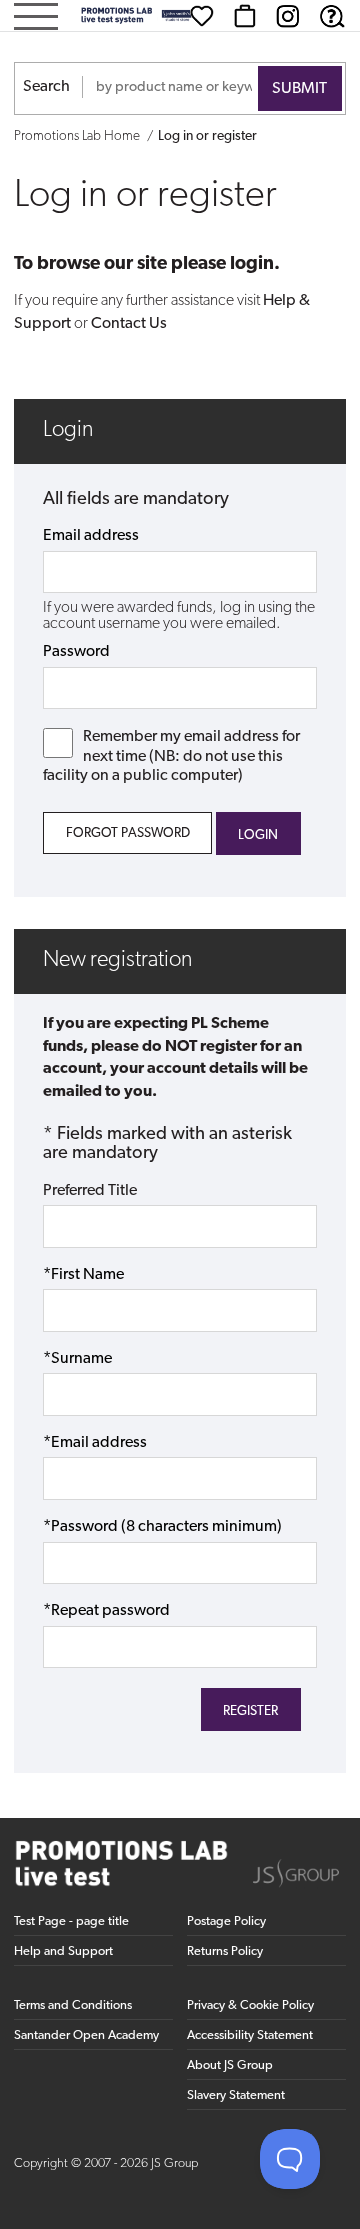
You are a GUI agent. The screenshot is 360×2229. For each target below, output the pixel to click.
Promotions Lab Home (77, 136)
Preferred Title (90, 1191)
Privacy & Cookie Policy (250, 2005)
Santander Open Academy (86, 2035)
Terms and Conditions (73, 2005)
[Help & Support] (332, 16)
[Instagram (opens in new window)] (288, 16)
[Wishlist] (202, 16)
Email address (91, 536)
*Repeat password (106, 1611)
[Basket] (245, 16)
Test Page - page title (71, 1921)
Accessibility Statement (250, 2035)
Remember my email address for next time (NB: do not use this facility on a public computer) (171, 756)
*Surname (77, 1359)
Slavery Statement (236, 2095)
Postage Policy (226, 1921)
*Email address (95, 1443)
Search (46, 87)
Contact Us (129, 324)
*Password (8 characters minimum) (162, 1527)
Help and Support (63, 1951)
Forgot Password (128, 833)
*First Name (83, 1275)
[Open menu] (36, 18)
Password (76, 652)
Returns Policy (225, 1951)
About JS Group (230, 2065)
